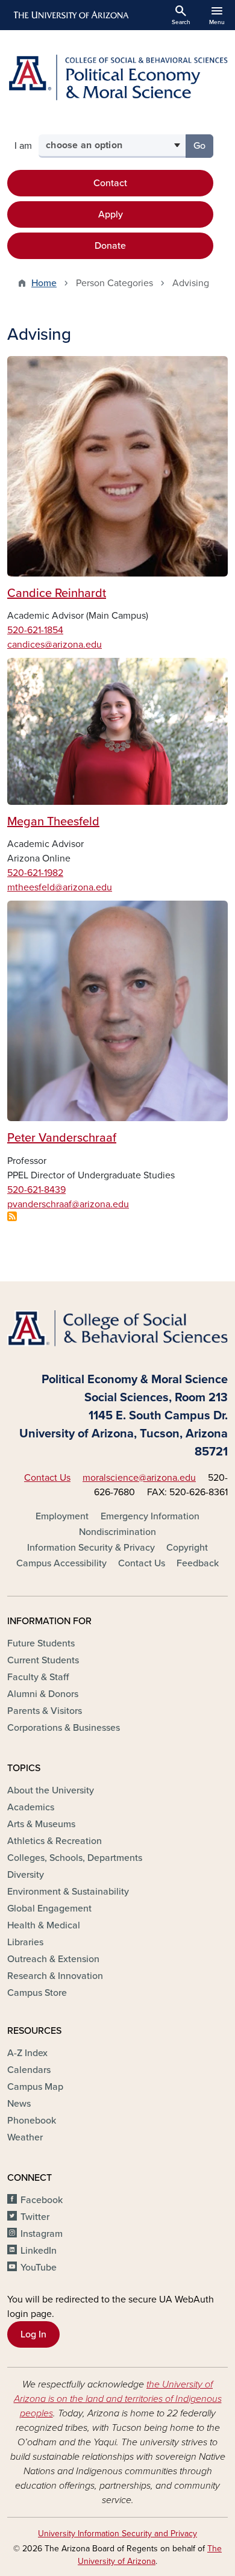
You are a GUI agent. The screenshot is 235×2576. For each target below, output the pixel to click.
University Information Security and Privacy (117, 2534)
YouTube (39, 2268)
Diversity (26, 1875)
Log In (33, 2334)
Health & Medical (44, 1925)
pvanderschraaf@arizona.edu (68, 1204)
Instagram (42, 2234)
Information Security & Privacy (91, 1548)
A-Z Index (27, 2053)
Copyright (187, 1548)
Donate (110, 246)
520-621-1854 (35, 630)
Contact (110, 183)
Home (44, 283)
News (19, 2104)
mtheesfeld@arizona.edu (60, 887)
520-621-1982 (35, 873)
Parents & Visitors (45, 1711)
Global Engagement (49, 1909)
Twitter (35, 2217)
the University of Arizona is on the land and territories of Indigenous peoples (118, 2399)
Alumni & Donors (43, 1694)
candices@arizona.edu (55, 645)
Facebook (42, 2200)
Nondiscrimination (117, 1532)
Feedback (198, 1563)
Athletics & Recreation (55, 1841)
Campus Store (37, 1993)
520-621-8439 (36, 1190)
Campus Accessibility (61, 1563)
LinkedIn (39, 2251)
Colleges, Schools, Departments (75, 1858)
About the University (51, 1790)
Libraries (25, 1942)
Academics (31, 1807)
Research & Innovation (55, 1976)
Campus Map (35, 2087)
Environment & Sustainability (68, 1892)
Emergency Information (150, 1516)
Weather (25, 2137)
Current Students (43, 1660)
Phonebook (32, 2121)
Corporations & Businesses (64, 1728)
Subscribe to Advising (12, 1216)
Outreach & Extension (53, 1959)
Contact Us (47, 1478)
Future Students (41, 1643)
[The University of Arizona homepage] (70, 15)
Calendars (29, 2070)
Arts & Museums (41, 1824)
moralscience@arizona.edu (139, 1478)
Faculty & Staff (38, 1677)
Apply (111, 214)
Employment (62, 1516)
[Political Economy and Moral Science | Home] (117, 77)
